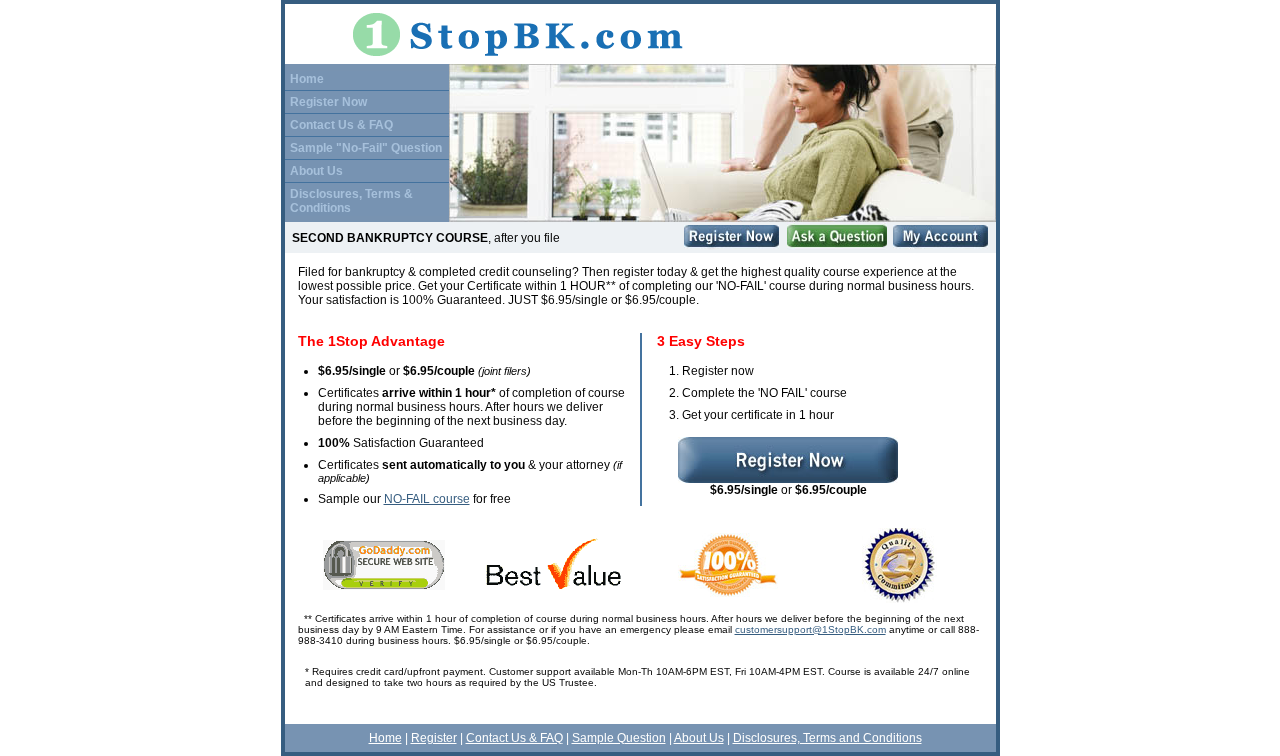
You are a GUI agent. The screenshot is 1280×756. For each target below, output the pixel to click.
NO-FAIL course (427, 499)
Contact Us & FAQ (341, 125)
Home (307, 79)
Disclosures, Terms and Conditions (827, 738)
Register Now (328, 102)
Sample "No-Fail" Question (366, 148)
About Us (316, 171)
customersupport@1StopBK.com (810, 629)
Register (434, 738)
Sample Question (619, 738)
